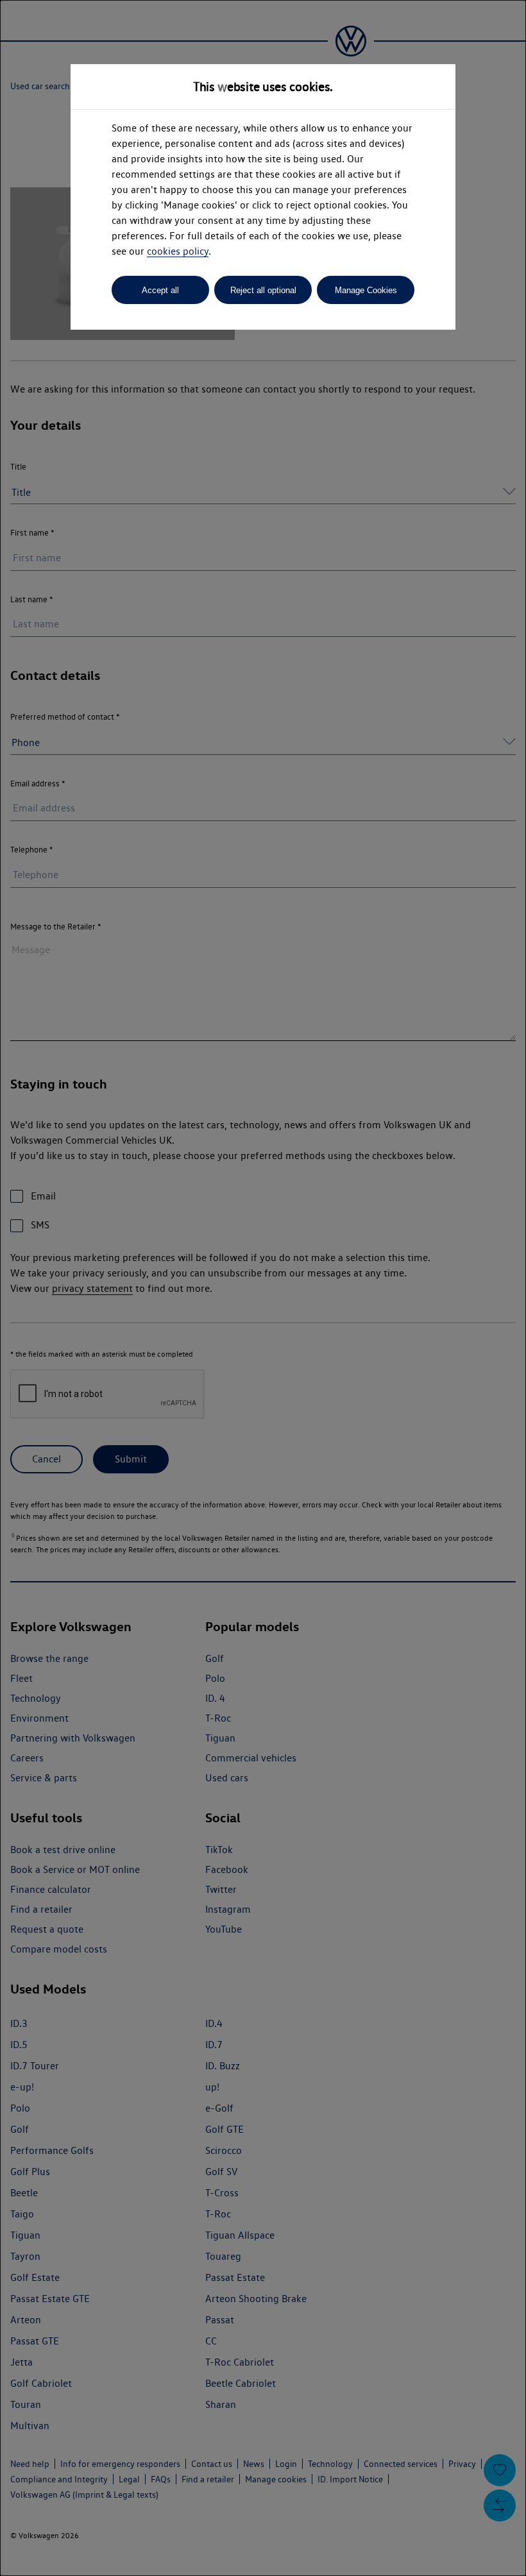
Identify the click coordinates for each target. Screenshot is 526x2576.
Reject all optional (263, 290)
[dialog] (263, 1288)
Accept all (160, 290)
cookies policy (178, 251)
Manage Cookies (366, 290)
